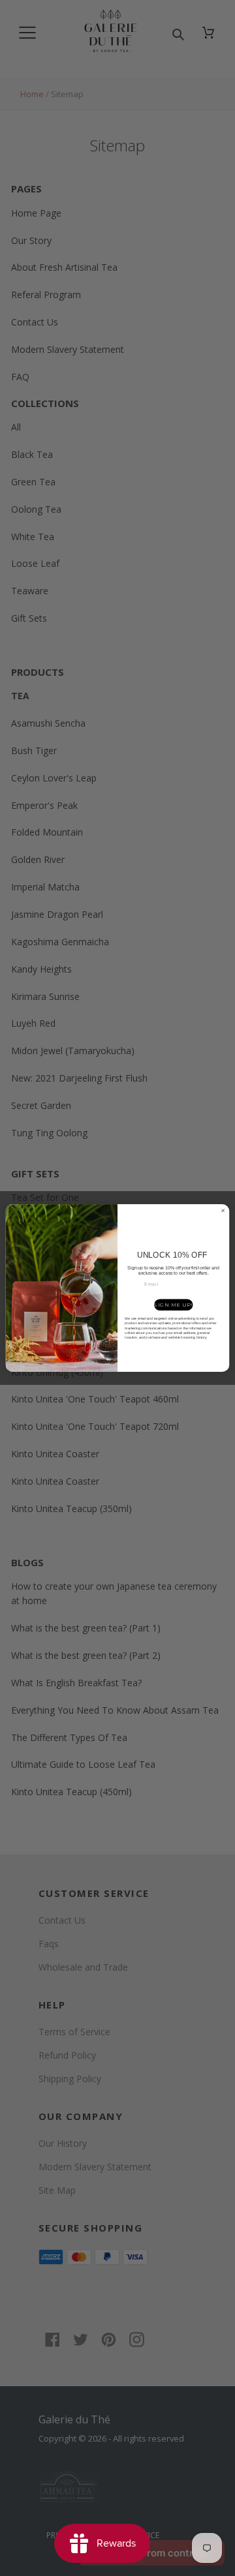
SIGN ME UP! (173, 1305)
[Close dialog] (223, 1210)
